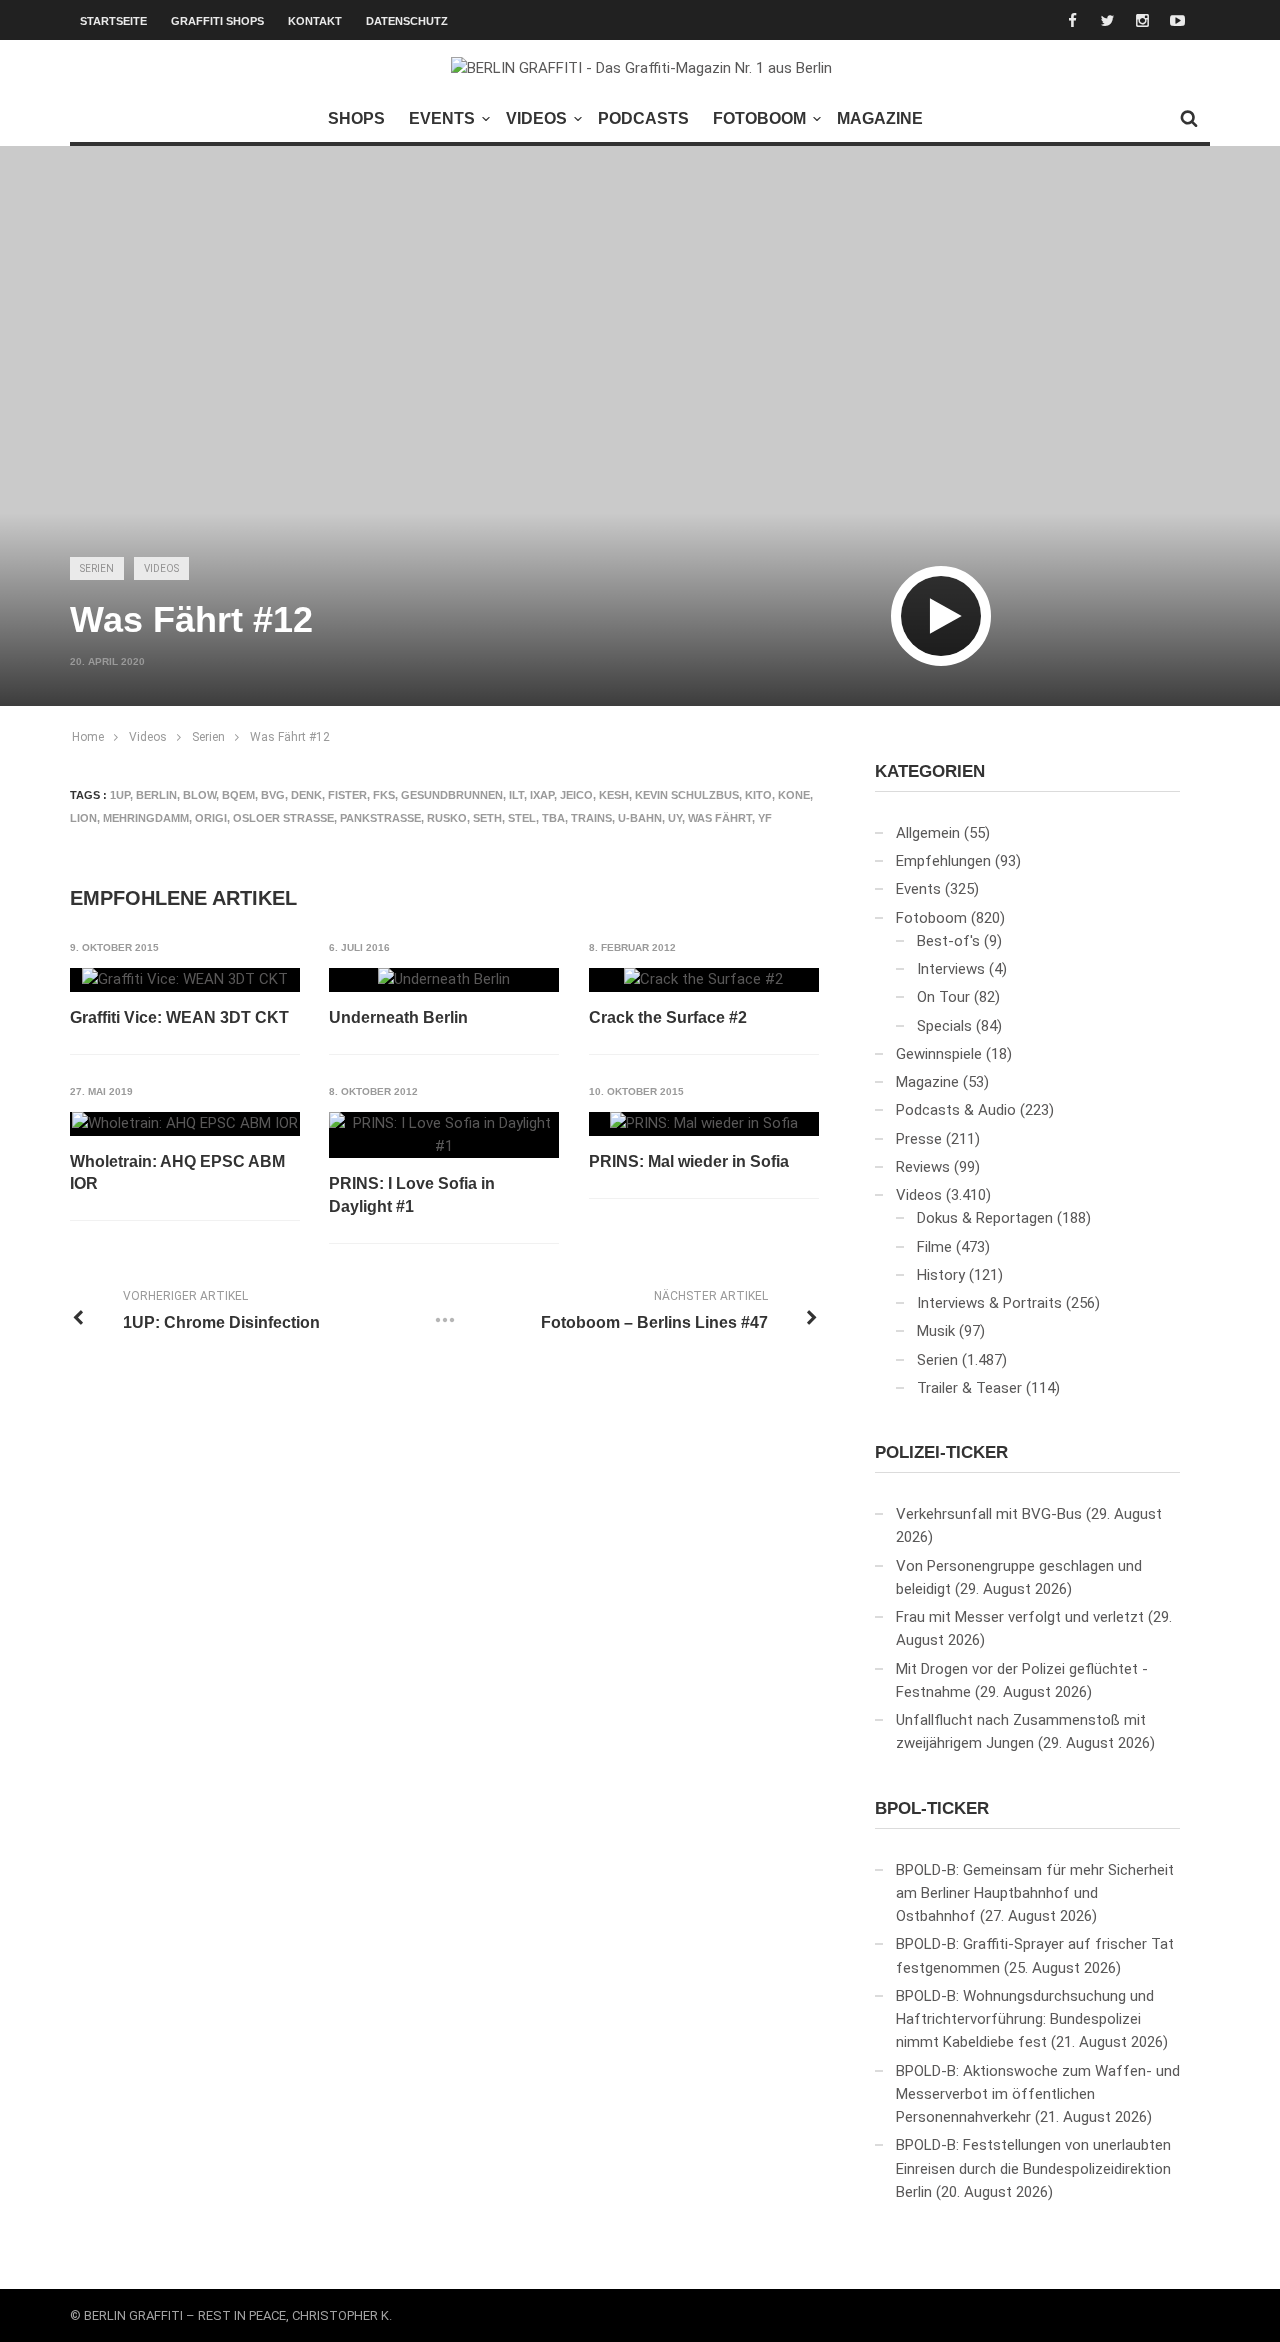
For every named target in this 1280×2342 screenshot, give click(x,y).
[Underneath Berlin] (444, 980)
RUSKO (447, 818)
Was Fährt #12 (290, 737)
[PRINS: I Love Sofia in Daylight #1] (444, 1135)
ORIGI (211, 818)
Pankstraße (380, 818)
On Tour (943, 997)
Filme (934, 1247)
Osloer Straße (283, 818)
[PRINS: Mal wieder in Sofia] (704, 1124)
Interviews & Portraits (989, 1303)
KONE (794, 795)
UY (675, 818)
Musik (936, 1331)
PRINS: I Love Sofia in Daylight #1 (412, 1194)
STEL (522, 818)
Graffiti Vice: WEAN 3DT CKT (179, 1017)
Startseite (113, 21)
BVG (273, 795)
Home (88, 737)
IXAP (542, 795)
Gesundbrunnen (452, 795)
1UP (120, 795)
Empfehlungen (943, 861)
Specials (944, 1026)
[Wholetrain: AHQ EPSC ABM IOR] (185, 1124)
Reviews (923, 1167)
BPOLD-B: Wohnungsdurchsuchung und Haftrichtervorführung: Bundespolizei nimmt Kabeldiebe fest (1025, 2019)
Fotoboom (759, 118)
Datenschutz (407, 21)
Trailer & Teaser (969, 1388)
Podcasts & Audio (956, 1110)
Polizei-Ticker (941, 1452)
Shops (356, 118)
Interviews (951, 969)
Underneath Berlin (398, 1017)
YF (765, 818)
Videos (536, 118)
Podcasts (643, 118)
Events (442, 118)
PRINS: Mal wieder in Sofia (689, 1161)
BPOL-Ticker (932, 1808)
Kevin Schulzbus (687, 795)
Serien (97, 568)
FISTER (347, 795)
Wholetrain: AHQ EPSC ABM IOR (177, 1172)
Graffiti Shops (217, 21)
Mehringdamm (146, 818)
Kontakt (315, 21)
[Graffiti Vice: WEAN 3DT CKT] (185, 980)
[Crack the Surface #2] (703, 980)
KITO (758, 795)
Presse (919, 1139)
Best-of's (948, 941)
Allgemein (928, 833)
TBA (553, 818)
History (941, 1275)
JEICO (576, 795)
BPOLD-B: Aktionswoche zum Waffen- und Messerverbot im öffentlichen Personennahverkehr (1038, 2094)
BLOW (199, 795)
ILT (516, 795)
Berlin (156, 795)
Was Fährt (720, 818)
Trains (591, 818)
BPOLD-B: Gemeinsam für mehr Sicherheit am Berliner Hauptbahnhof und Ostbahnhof (1035, 1893)
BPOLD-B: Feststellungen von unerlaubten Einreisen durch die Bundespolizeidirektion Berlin (1033, 2168)
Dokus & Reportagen (985, 1218)
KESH (614, 795)
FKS (384, 795)
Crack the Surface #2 (668, 1017)
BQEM (238, 795)
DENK (306, 795)
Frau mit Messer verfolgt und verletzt (1020, 1617)
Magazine (880, 118)
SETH (487, 818)
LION (83, 818)
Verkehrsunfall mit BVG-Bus (989, 1514)
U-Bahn (640, 818)
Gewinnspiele (939, 1054)
